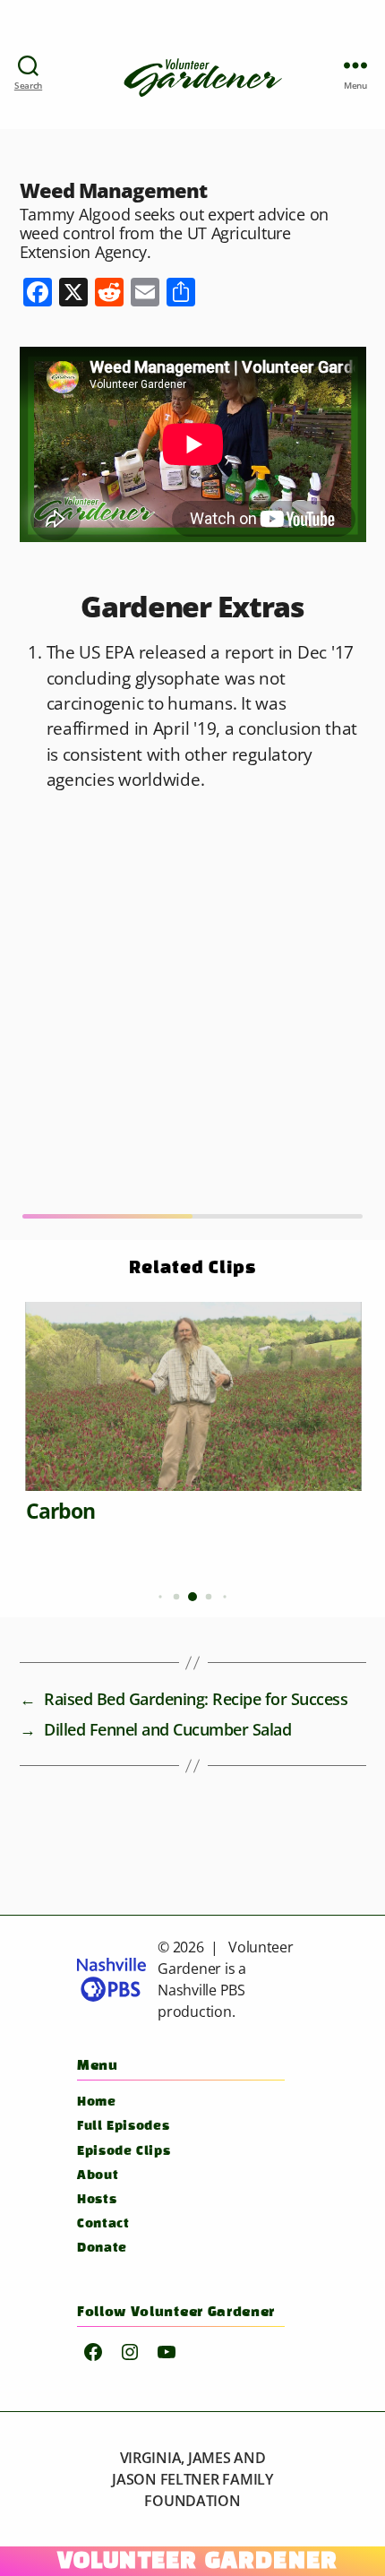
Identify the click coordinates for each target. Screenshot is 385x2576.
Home (97, 2102)
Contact (103, 2224)
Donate (102, 2249)
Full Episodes (123, 2127)
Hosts (97, 2200)
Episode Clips (124, 2152)
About (98, 2176)
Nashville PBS (201, 1990)
